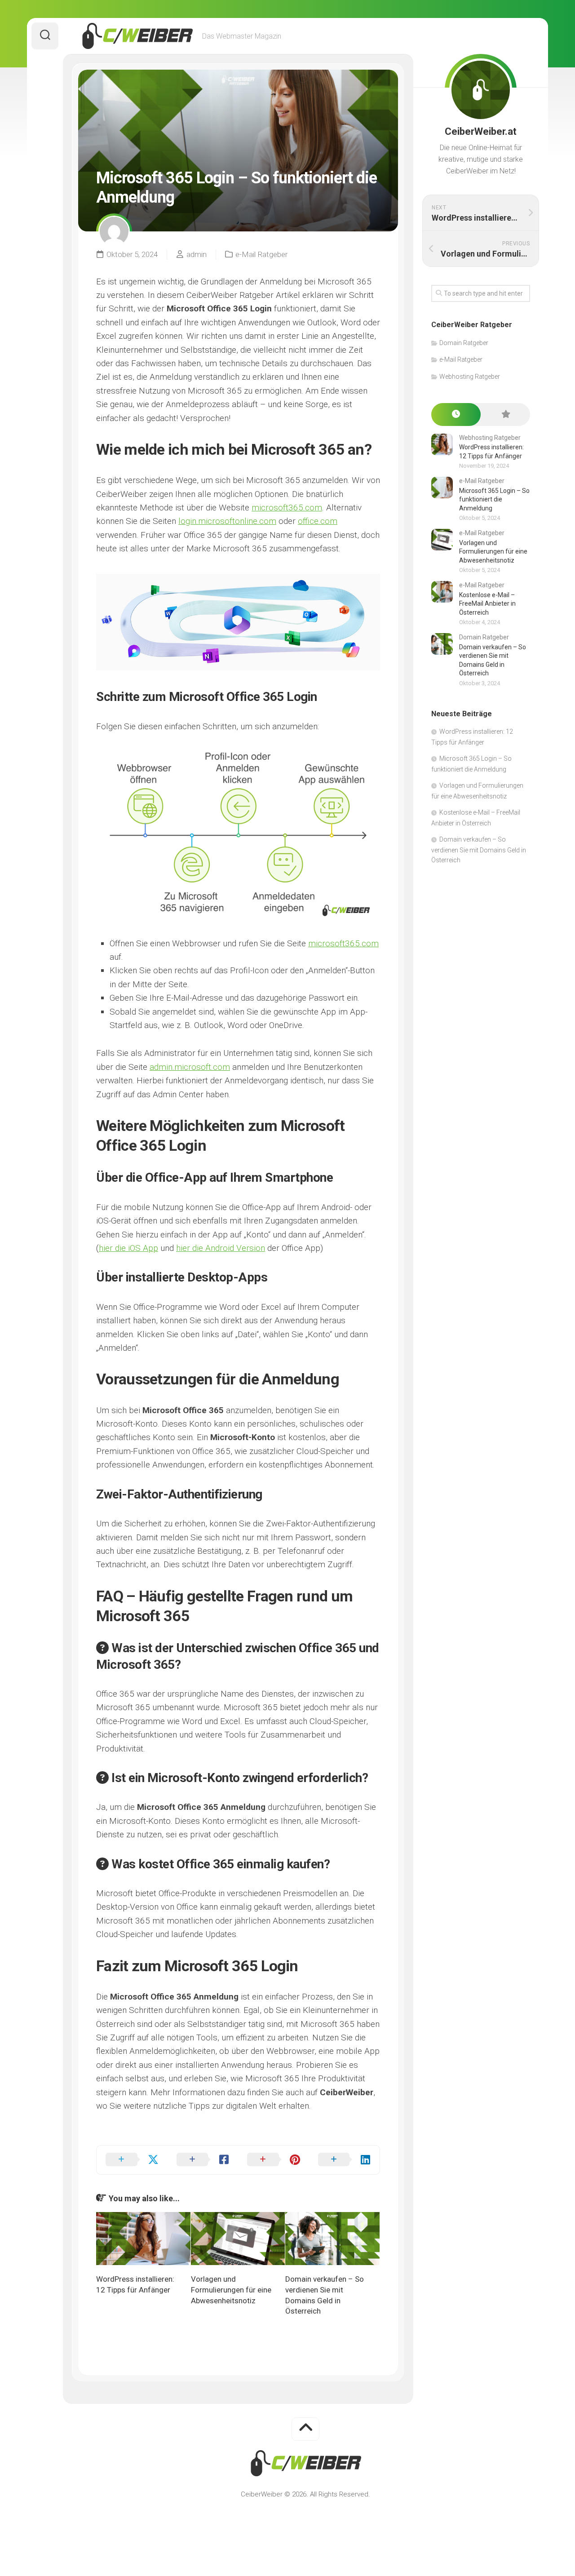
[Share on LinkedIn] (345, 2160)
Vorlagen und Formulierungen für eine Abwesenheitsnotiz (231, 2290)
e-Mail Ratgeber (261, 254)
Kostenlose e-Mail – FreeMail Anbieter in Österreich (487, 604)
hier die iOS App (128, 1248)
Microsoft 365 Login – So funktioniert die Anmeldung (494, 499)
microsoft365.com (287, 508)
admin (197, 254)
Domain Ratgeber (464, 343)
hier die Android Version (221, 1248)
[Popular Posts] (505, 415)
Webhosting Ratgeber (470, 377)
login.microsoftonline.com (227, 521)
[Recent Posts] (456, 415)
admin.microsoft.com (190, 1067)
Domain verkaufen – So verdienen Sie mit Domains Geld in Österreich (479, 850)
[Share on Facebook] (203, 2160)
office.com (318, 521)
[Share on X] (132, 2160)
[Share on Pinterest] (274, 2160)
